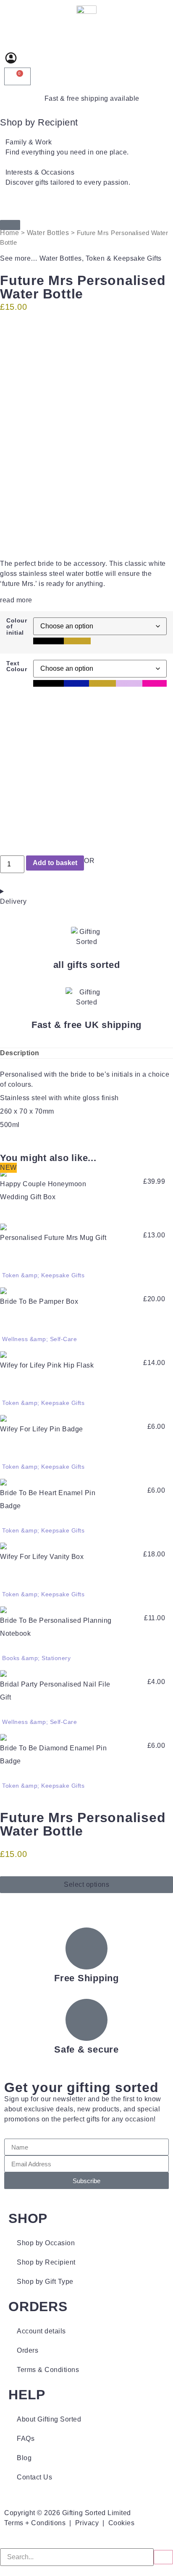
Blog (24, 2458)
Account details (41, 2331)
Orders (28, 2350)
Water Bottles (48, 233)
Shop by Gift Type (45, 2282)
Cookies (122, 2523)
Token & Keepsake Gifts (124, 258)
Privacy (87, 2523)
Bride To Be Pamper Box (39, 1301)
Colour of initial (17, 626)
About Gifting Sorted (49, 2419)
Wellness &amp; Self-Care (39, 1339)
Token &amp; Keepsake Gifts (43, 1275)
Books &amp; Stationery (36, 1658)
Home (9, 233)
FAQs (26, 2439)
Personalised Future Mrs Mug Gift (53, 1238)
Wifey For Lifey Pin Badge (42, 1429)
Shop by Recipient (39, 122)
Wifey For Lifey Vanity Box (42, 1557)
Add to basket (55, 863)
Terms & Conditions (48, 2370)
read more (16, 600)
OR (89, 861)
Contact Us (34, 2477)
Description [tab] (20, 1053)
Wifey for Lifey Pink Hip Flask (47, 1365)
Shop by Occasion (46, 2243)
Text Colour (17, 666)
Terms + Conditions (35, 2523)
